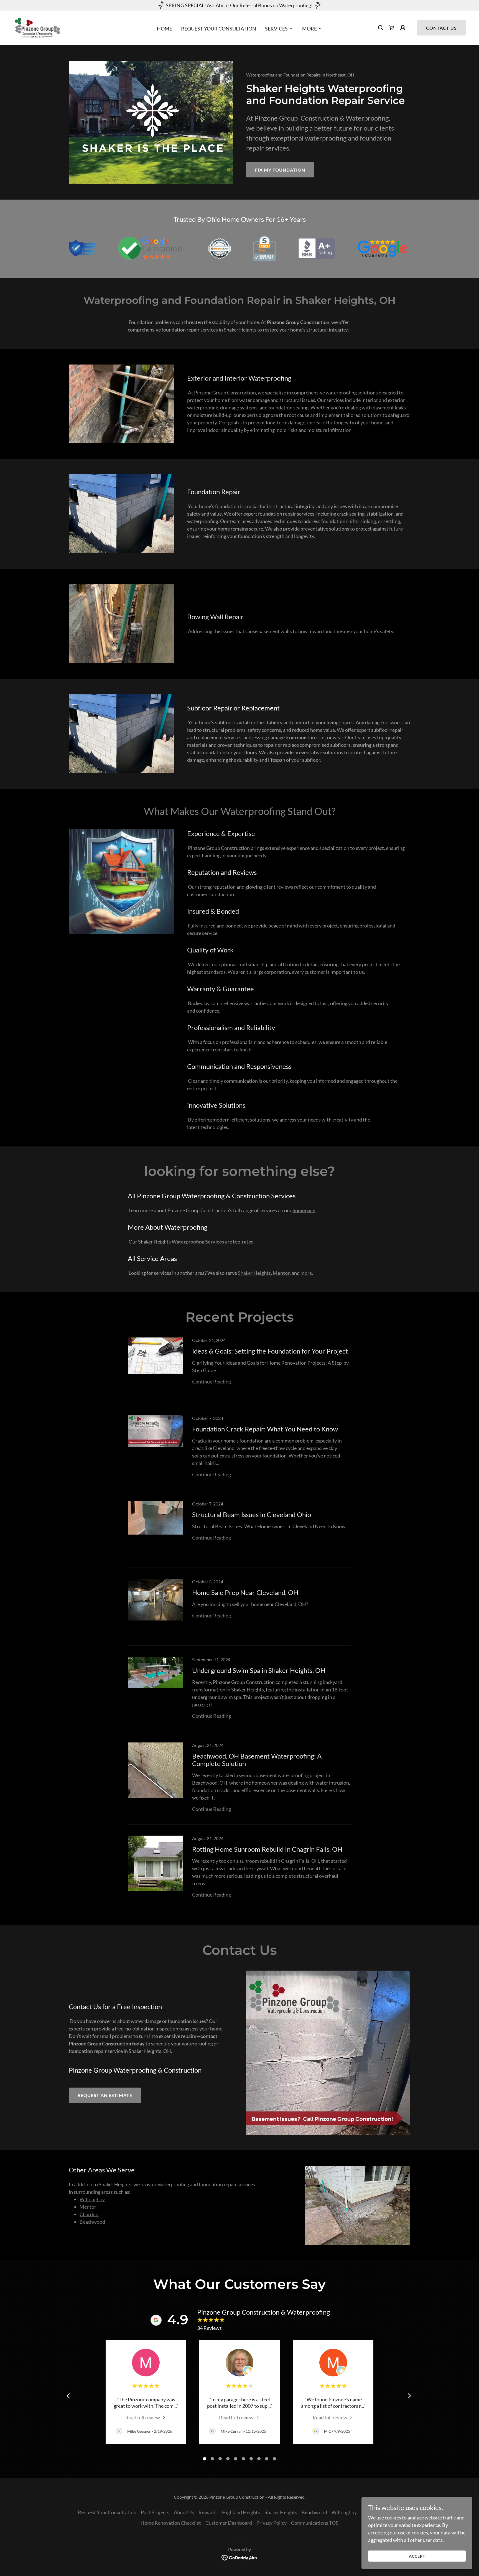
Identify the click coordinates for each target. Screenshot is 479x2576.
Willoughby (92, 2199)
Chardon (89, 2214)
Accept (417, 2556)
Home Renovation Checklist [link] (171, 2523)
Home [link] (165, 29)
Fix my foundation (280, 170)
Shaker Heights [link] (281, 2512)
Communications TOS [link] (315, 2523)
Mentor (88, 2207)
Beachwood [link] (314, 2512)
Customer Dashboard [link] (229, 2523)
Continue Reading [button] (212, 1382)
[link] (37, 27)
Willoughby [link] (344, 2512)
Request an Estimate (105, 2095)
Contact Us (441, 28)
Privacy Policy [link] (272, 2523)
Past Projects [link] (155, 2512)
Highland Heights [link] (241, 2512)
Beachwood (92, 2222)
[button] (279, 29)
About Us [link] (184, 2512)
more (306, 1273)
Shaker (254, 1273)
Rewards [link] (208, 2512)
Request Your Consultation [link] (219, 29)
